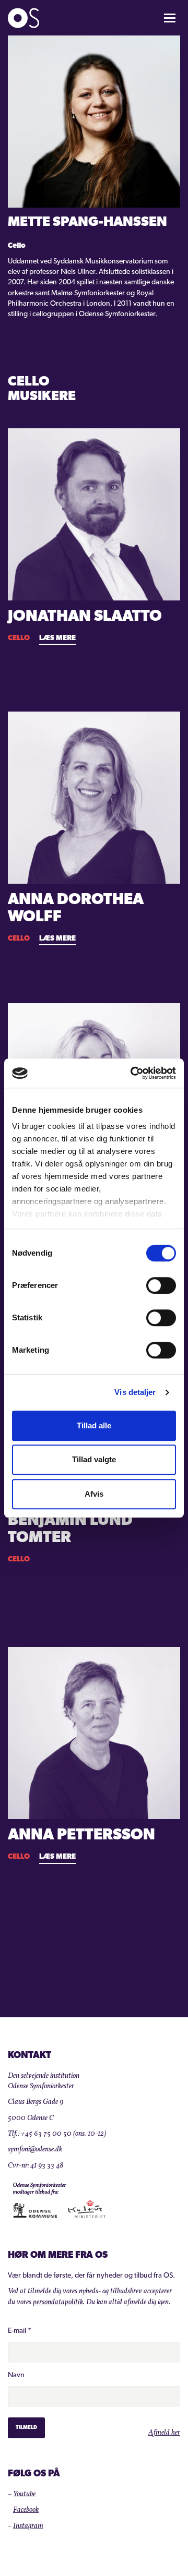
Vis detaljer (135, 1392)
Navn (16, 2375)
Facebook (26, 2510)
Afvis (94, 1494)
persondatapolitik (58, 2302)
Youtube (24, 2494)
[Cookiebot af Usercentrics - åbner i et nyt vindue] (133, 1073)
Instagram (28, 2526)
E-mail (20, 2331)
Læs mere (57, 638)
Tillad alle (94, 1425)
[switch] (161, 1285)
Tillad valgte (94, 1459)
